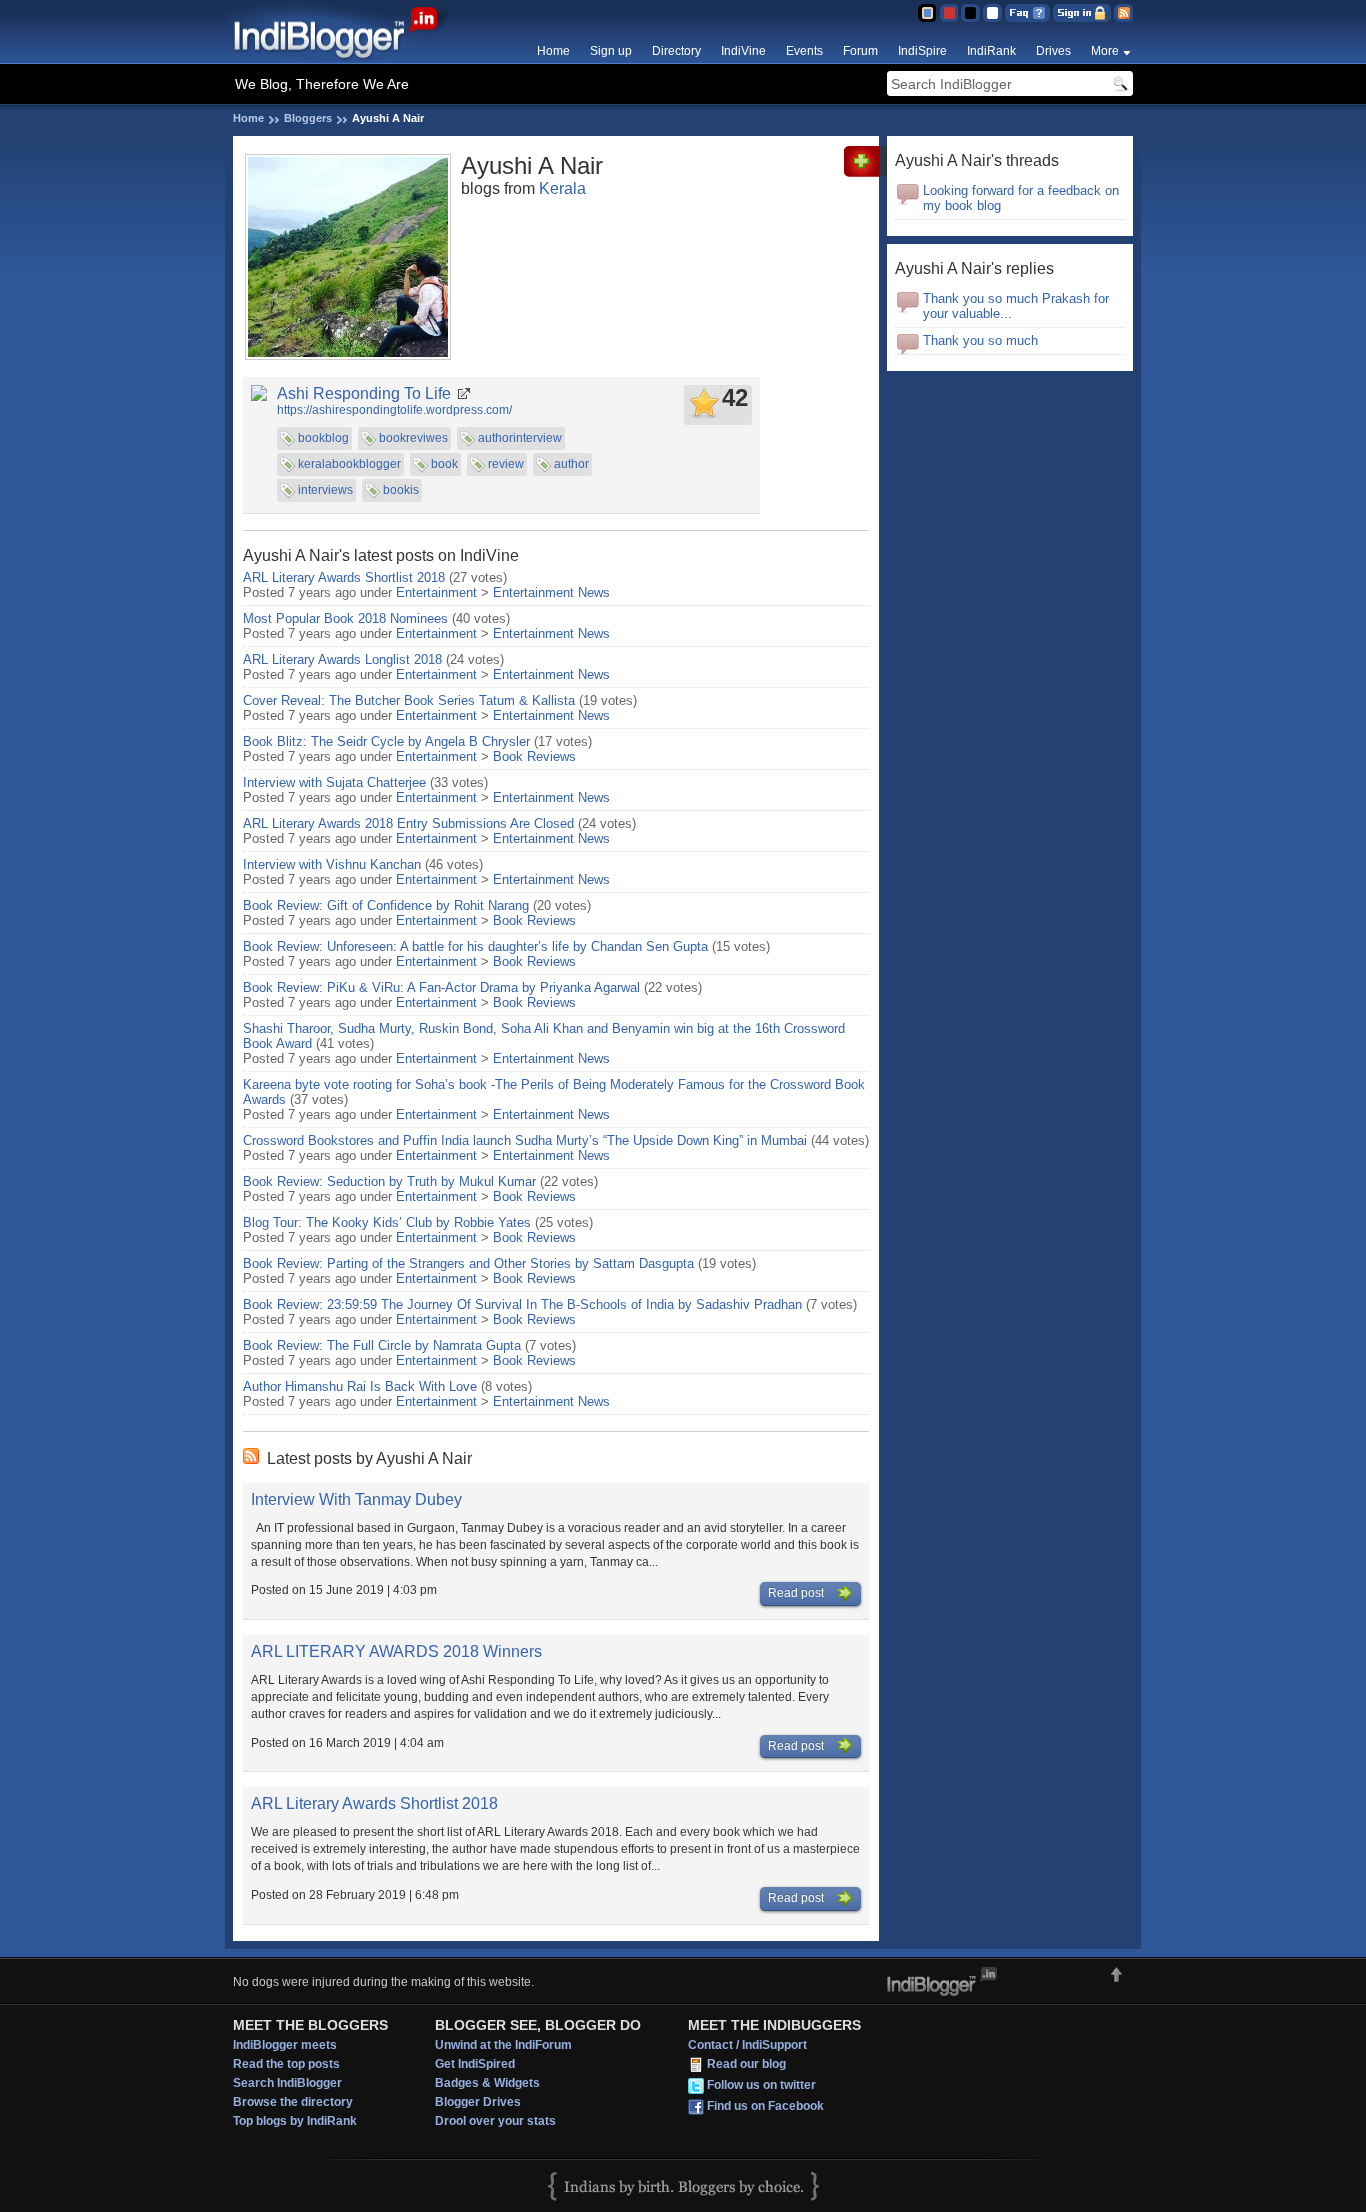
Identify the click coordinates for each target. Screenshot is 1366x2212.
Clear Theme (992, 13)
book (444, 464)
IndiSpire (922, 51)
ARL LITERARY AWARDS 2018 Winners (396, 1651)
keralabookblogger (349, 464)
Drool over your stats (495, 2121)
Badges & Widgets (487, 2083)
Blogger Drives (478, 2102)
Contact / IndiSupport (747, 2045)
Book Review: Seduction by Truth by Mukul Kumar (389, 1181)
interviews (325, 490)
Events (804, 51)
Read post (797, 1593)
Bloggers (308, 118)
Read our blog (746, 2065)
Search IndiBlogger (287, 2083)
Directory (676, 51)
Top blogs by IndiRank (295, 2121)
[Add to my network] (865, 172)
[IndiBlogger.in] (345, 59)
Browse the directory (293, 2102)
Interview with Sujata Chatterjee (334, 782)
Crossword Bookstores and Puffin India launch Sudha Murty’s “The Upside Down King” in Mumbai (525, 1140)
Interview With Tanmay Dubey (356, 1499)
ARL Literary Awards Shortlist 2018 (344, 577)
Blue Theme (926, 13)
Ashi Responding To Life (364, 393)
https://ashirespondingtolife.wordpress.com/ (394, 410)
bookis (401, 490)
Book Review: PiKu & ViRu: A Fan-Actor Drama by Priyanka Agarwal (441, 987)
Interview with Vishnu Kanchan (332, 864)
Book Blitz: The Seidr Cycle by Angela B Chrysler (386, 741)
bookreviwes (413, 438)
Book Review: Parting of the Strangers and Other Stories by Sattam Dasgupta (468, 1263)
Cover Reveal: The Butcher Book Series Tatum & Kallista (409, 700)
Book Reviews (534, 756)
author (571, 464)
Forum (860, 51)
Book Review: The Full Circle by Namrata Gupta (382, 1345)
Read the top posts (286, 2064)
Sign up (611, 51)
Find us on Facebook (765, 2107)
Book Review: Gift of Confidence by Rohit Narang (386, 905)
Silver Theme (970, 13)
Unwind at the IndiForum (503, 2045)
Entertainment (436, 592)
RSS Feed (1123, 13)
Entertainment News (551, 592)
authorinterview (520, 438)
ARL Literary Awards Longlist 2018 (342, 659)
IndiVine (743, 51)
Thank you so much (980, 340)
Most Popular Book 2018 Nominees (345, 618)
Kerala (562, 188)
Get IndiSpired (475, 2064)
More (1105, 51)
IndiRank (991, 51)
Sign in (1082, 13)
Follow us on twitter (761, 2086)
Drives (1053, 51)
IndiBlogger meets (285, 2045)
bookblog (323, 438)
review (506, 464)
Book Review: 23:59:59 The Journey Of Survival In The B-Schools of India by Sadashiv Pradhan (522, 1304)
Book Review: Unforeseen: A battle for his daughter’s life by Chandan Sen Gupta (475, 946)
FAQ (1027, 13)
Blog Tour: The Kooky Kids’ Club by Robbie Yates (387, 1222)
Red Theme (948, 13)
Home (553, 51)
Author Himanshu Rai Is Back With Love (360, 1386)
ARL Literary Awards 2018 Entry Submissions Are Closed (408, 823)
